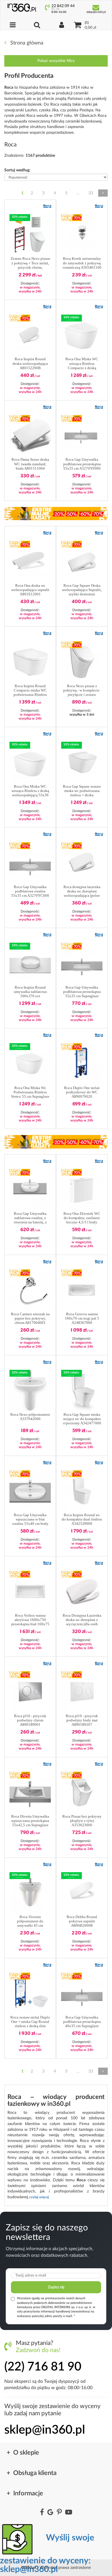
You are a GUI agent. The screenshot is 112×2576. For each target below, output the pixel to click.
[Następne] (103, 193)
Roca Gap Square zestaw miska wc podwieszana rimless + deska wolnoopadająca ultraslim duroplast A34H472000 (82, 791)
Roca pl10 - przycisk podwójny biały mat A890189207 (82, 1720)
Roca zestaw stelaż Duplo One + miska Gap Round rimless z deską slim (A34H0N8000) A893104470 (30, 2022)
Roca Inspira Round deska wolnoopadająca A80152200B (30, 363)
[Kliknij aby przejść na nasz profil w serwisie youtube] (69, 2513)
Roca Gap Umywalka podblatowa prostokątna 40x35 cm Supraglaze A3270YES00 (82, 2022)
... (78, 193)
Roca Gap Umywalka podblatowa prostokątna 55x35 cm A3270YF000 (82, 464)
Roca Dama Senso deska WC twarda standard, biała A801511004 (30, 464)
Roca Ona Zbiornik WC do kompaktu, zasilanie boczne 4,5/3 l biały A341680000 (82, 1218)
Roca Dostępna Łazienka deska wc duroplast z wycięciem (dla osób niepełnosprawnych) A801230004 (82, 1620)
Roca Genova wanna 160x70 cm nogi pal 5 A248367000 (82, 1318)
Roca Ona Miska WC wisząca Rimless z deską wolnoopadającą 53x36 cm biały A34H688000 (30, 791)
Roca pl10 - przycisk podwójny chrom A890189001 (30, 1720)
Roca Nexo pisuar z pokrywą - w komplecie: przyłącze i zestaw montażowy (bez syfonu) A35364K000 (82, 691)
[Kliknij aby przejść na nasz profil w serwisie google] (50, 2513)
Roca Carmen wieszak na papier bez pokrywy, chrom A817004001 (30, 1318)
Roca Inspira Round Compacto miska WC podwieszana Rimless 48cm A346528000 (30, 691)
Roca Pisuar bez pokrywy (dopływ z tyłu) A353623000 (82, 1821)
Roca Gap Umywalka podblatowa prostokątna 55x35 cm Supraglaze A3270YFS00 (82, 992)
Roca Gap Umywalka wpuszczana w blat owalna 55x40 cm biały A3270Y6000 (30, 1520)
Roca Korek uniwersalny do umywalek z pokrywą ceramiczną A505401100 (82, 263)
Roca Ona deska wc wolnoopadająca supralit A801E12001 (30, 590)
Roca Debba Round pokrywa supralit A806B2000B (82, 1921)
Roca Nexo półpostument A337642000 (30, 1417)
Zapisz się (56, 2287)
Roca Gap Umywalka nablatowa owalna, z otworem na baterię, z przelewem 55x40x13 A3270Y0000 (30, 1218)
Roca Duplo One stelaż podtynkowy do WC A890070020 (82, 1092)
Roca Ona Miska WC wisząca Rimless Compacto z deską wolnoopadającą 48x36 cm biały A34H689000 (82, 364)
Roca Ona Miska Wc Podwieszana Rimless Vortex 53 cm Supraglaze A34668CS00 (30, 1092)
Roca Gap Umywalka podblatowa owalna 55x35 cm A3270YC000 (30, 891)
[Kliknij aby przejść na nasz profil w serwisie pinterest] (59, 2513)
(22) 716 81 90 (43, 2367)
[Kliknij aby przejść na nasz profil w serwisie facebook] (42, 2513)
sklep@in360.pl (45, 2430)
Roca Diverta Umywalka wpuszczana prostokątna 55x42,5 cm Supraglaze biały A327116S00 (30, 1821)
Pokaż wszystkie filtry (56, 61)
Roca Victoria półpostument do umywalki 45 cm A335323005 (30, 1921)
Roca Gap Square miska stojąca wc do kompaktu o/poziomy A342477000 (82, 1419)
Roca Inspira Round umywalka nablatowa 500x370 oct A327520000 (30, 992)
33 (91, 193)
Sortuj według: (17, 170)
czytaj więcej (39, 2197)
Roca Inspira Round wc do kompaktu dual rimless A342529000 (82, 1519)
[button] (47, 206)
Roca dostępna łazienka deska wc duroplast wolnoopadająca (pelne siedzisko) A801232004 (82, 891)
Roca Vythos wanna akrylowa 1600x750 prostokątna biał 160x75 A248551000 (30, 1620)
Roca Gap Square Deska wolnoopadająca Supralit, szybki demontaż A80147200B (82, 590)
